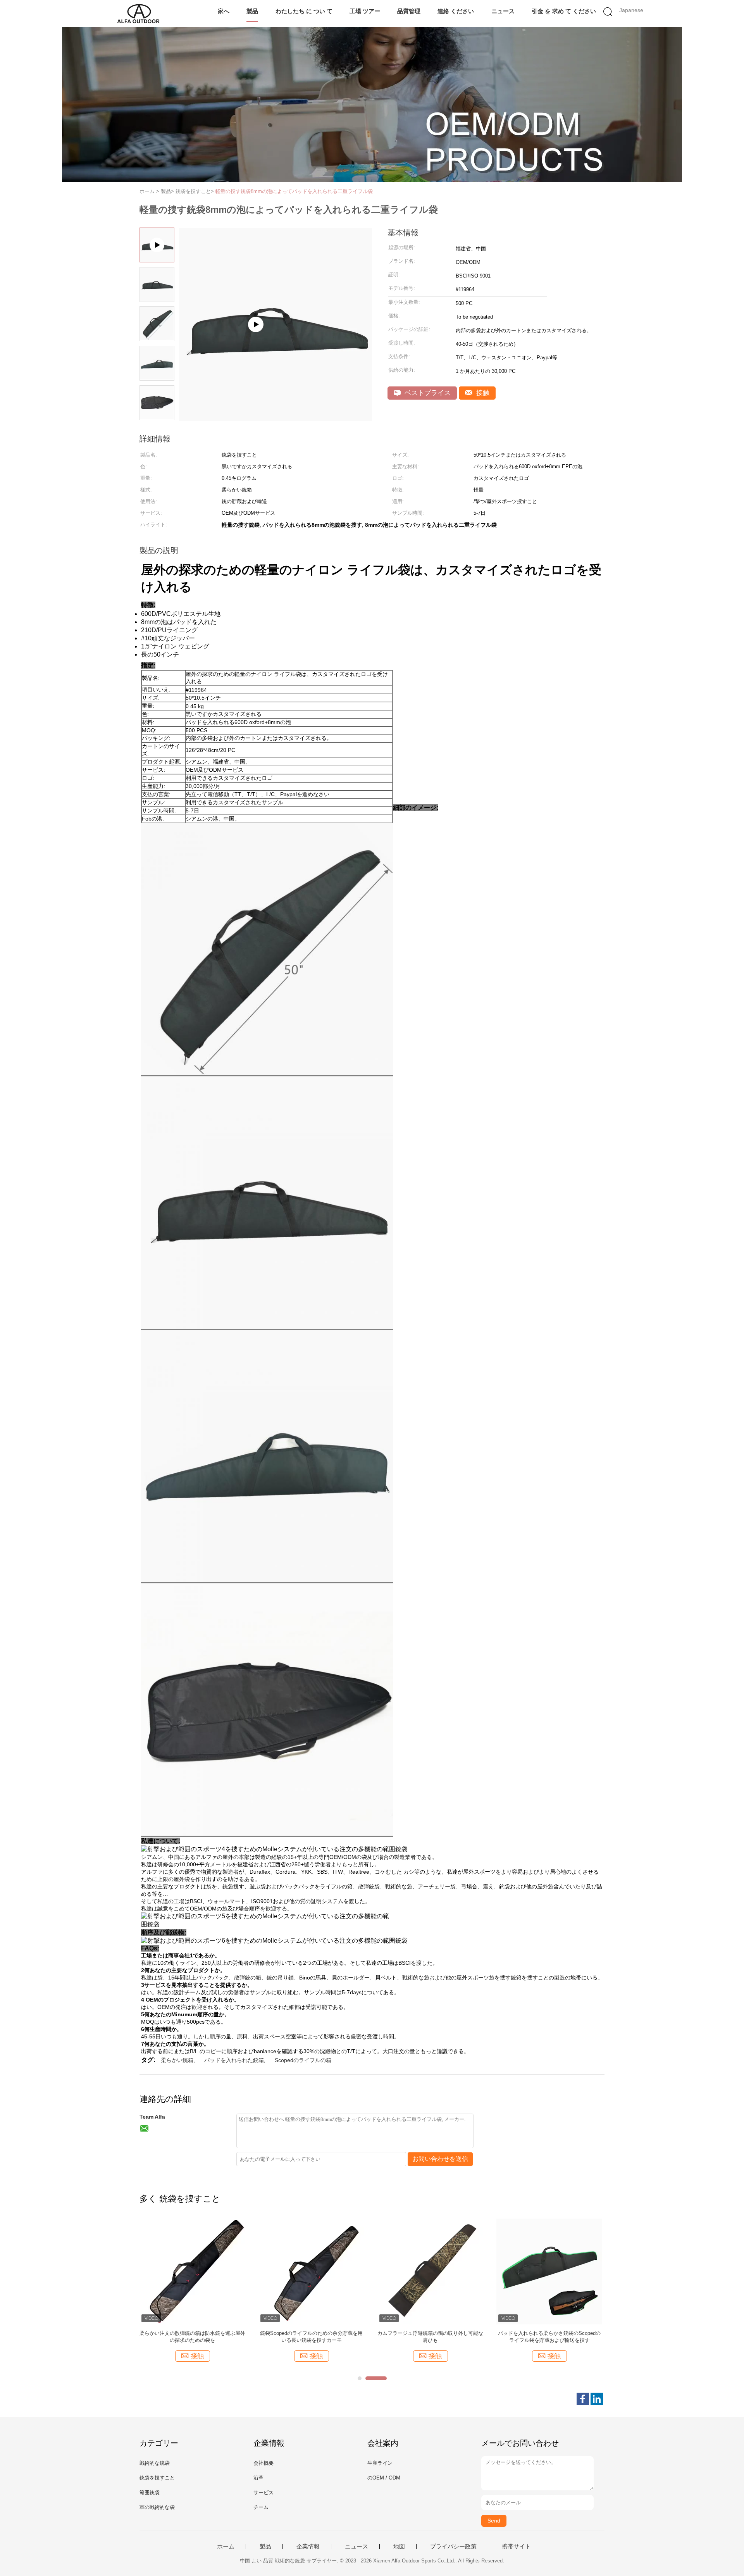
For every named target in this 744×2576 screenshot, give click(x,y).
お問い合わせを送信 (440, 2159)
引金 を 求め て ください (564, 11)
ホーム (226, 2547)
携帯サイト (516, 2547)
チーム (261, 2507)
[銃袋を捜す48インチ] (430, 2271)
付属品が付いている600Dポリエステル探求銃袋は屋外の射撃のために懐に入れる (549, 2337)
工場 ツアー (365, 11)
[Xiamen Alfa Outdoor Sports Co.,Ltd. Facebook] (583, 2399)
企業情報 (308, 2547)
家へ (224, 11)
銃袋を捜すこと (157, 2478)
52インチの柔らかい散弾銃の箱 (311, 2333)
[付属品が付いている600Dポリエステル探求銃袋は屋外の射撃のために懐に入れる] (549, 2271)
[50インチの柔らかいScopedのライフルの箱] (192, 2271)
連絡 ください (456, 11)
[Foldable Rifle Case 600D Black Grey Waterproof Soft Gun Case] (276, 418)
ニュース (503, 11)
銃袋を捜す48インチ (431, 2333)
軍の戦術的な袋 (157, 2507)
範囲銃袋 (150, 2492)
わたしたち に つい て (304, 11)
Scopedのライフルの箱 (303, 2060)
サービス (263, 2492)
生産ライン (380, 2463)
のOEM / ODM (384, 2478)
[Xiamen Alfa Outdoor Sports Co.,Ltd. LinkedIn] (597, 2399)
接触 (482, 393)
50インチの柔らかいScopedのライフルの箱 (192, 2333)
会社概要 (263, 2463)
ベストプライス (427, 393)
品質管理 (409, 11)
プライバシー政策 (453, 2547)
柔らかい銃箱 (177, 2060)
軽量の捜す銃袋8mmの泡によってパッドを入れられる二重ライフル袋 (294, 191)
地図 (399, 2547)
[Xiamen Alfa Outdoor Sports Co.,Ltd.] (139, 14)
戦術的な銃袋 (155, 2463)
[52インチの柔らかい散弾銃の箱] (311, 2271)
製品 (252, 11)
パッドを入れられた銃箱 (234, 2060)
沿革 (258, 2478)
